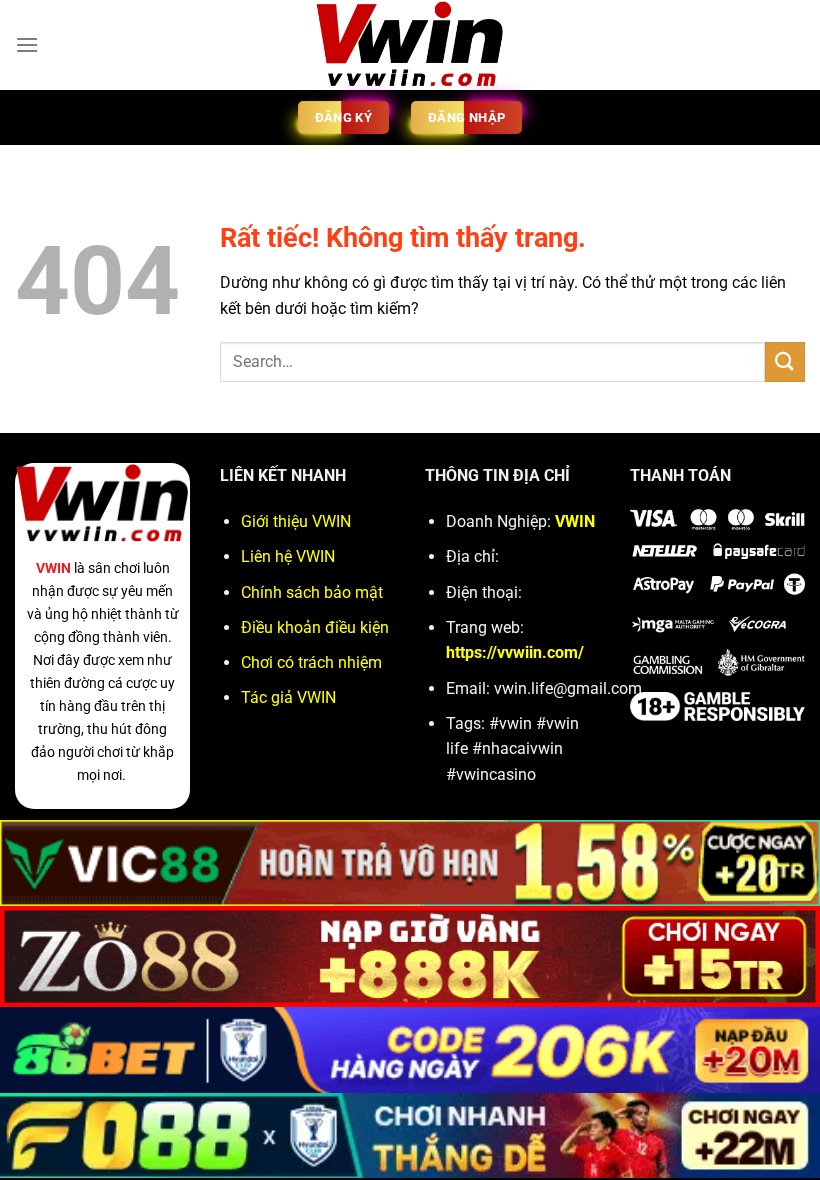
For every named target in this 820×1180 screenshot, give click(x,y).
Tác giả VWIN (288, 697)
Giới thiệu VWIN (296, 521)
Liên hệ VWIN (288, 556)
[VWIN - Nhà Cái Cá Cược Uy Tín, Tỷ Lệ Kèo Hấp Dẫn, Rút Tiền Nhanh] (410, 45)
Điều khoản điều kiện (315, 627)
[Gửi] (785, 361)
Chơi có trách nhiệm (311, 662)
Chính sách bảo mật (312, 592)
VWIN (53, 568)
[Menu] (27, 44)
